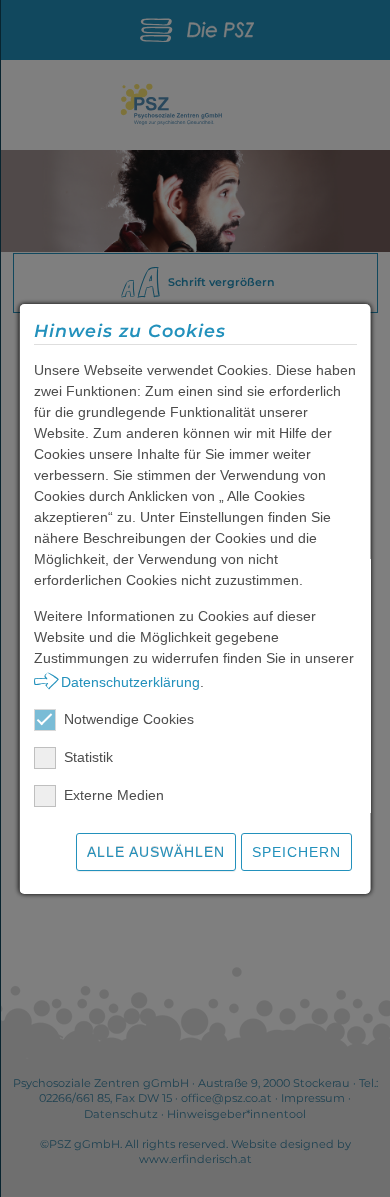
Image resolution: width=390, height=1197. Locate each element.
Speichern (296, 852)
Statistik (88, 757)
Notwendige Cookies (129, 719)
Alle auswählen (156, 852)
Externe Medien (114, 795)
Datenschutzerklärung (129, 682)
